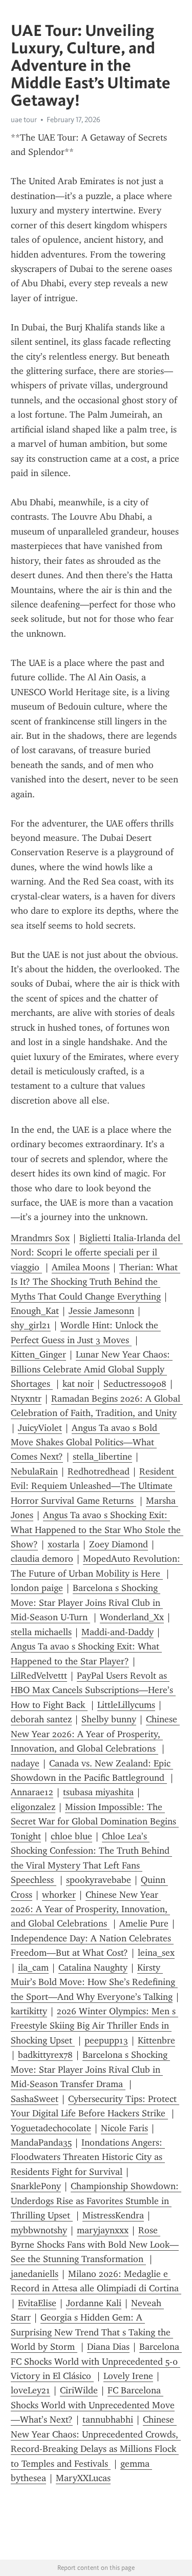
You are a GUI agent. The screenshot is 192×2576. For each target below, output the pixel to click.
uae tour (24, 120)
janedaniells (35, 2274)
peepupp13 (106, 2040)
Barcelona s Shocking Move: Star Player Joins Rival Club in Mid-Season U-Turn (87, 1602)
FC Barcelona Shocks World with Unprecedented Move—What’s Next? (93, 2405)
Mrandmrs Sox (40, 1238)
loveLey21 (30, 2390)
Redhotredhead (99, 1471)
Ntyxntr (26, 1399)
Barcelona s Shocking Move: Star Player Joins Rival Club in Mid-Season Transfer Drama (90, 2069)
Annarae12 (32, 1792)
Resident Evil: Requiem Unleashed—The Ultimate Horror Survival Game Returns (94, 1486)
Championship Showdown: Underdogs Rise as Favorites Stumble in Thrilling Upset (96, 2201)
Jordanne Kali (94, 2303)
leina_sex (156, 1953)
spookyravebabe (99, 1880)
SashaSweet (35, 2099)
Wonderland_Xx (132, 1617)
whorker (59, 1895)
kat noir (78, 1384)
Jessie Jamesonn (101, 1311)
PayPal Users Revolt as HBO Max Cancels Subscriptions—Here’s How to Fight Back (93, 1690)
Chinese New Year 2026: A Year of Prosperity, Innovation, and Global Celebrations (95, 1734)
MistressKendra (113, 2215)
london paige (37, 1588)
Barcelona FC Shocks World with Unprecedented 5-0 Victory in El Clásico (96, 2361)
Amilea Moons (81, 1267)
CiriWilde (79, 2390)
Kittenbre (156, 2040)
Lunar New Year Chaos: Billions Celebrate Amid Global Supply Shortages (92, 1369)
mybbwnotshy (39, 2230)
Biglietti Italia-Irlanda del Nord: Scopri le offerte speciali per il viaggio (97, 1253)
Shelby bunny (109, 1719)
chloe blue (71, 1836)
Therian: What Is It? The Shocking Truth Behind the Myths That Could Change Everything (95, 1282)
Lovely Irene (128, 2376)
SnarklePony (36, 2186)
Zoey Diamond (119, 1544)
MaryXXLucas (83, 2478)
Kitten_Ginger (38, 1354)
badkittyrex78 (45, 2055)
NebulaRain (34, 1471)
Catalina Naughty (93, 1968)
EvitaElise (37, 2303)
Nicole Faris (124, 2128)
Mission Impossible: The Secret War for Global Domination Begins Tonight (95, 1822)
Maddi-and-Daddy (118, 1632)
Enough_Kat (35, 1311)
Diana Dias (108, 2347)
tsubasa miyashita (98, 1792)
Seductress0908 (135, 1384)
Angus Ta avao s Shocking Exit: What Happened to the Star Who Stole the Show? (97, 1530)
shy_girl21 (31, 1325)
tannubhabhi (108, 2420)
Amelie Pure (144, 1923)
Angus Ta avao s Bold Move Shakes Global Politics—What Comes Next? (85, 1442)
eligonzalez (33, 1807)
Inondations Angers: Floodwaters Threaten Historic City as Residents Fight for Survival (88, 2157)
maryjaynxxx (103, 2230)
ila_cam (33, 1968)
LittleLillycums (126, 1705)
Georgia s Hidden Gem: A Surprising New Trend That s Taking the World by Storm (92, 2332)
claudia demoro (42, 1559)
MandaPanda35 (41, 2142)
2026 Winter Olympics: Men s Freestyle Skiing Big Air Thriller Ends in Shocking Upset (94, 2026)
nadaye (25, 1763)
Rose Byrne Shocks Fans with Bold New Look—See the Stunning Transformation (95, 2245)
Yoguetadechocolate (51, 2128)
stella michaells (41, 1632)
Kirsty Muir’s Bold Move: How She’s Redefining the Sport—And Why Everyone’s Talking (94, 1982)
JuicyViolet (40, 1428)
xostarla (63, 1544)
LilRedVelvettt (39, 1676)
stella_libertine (102, 1457)
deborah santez (41, 1719)
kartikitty (29, 2011)
